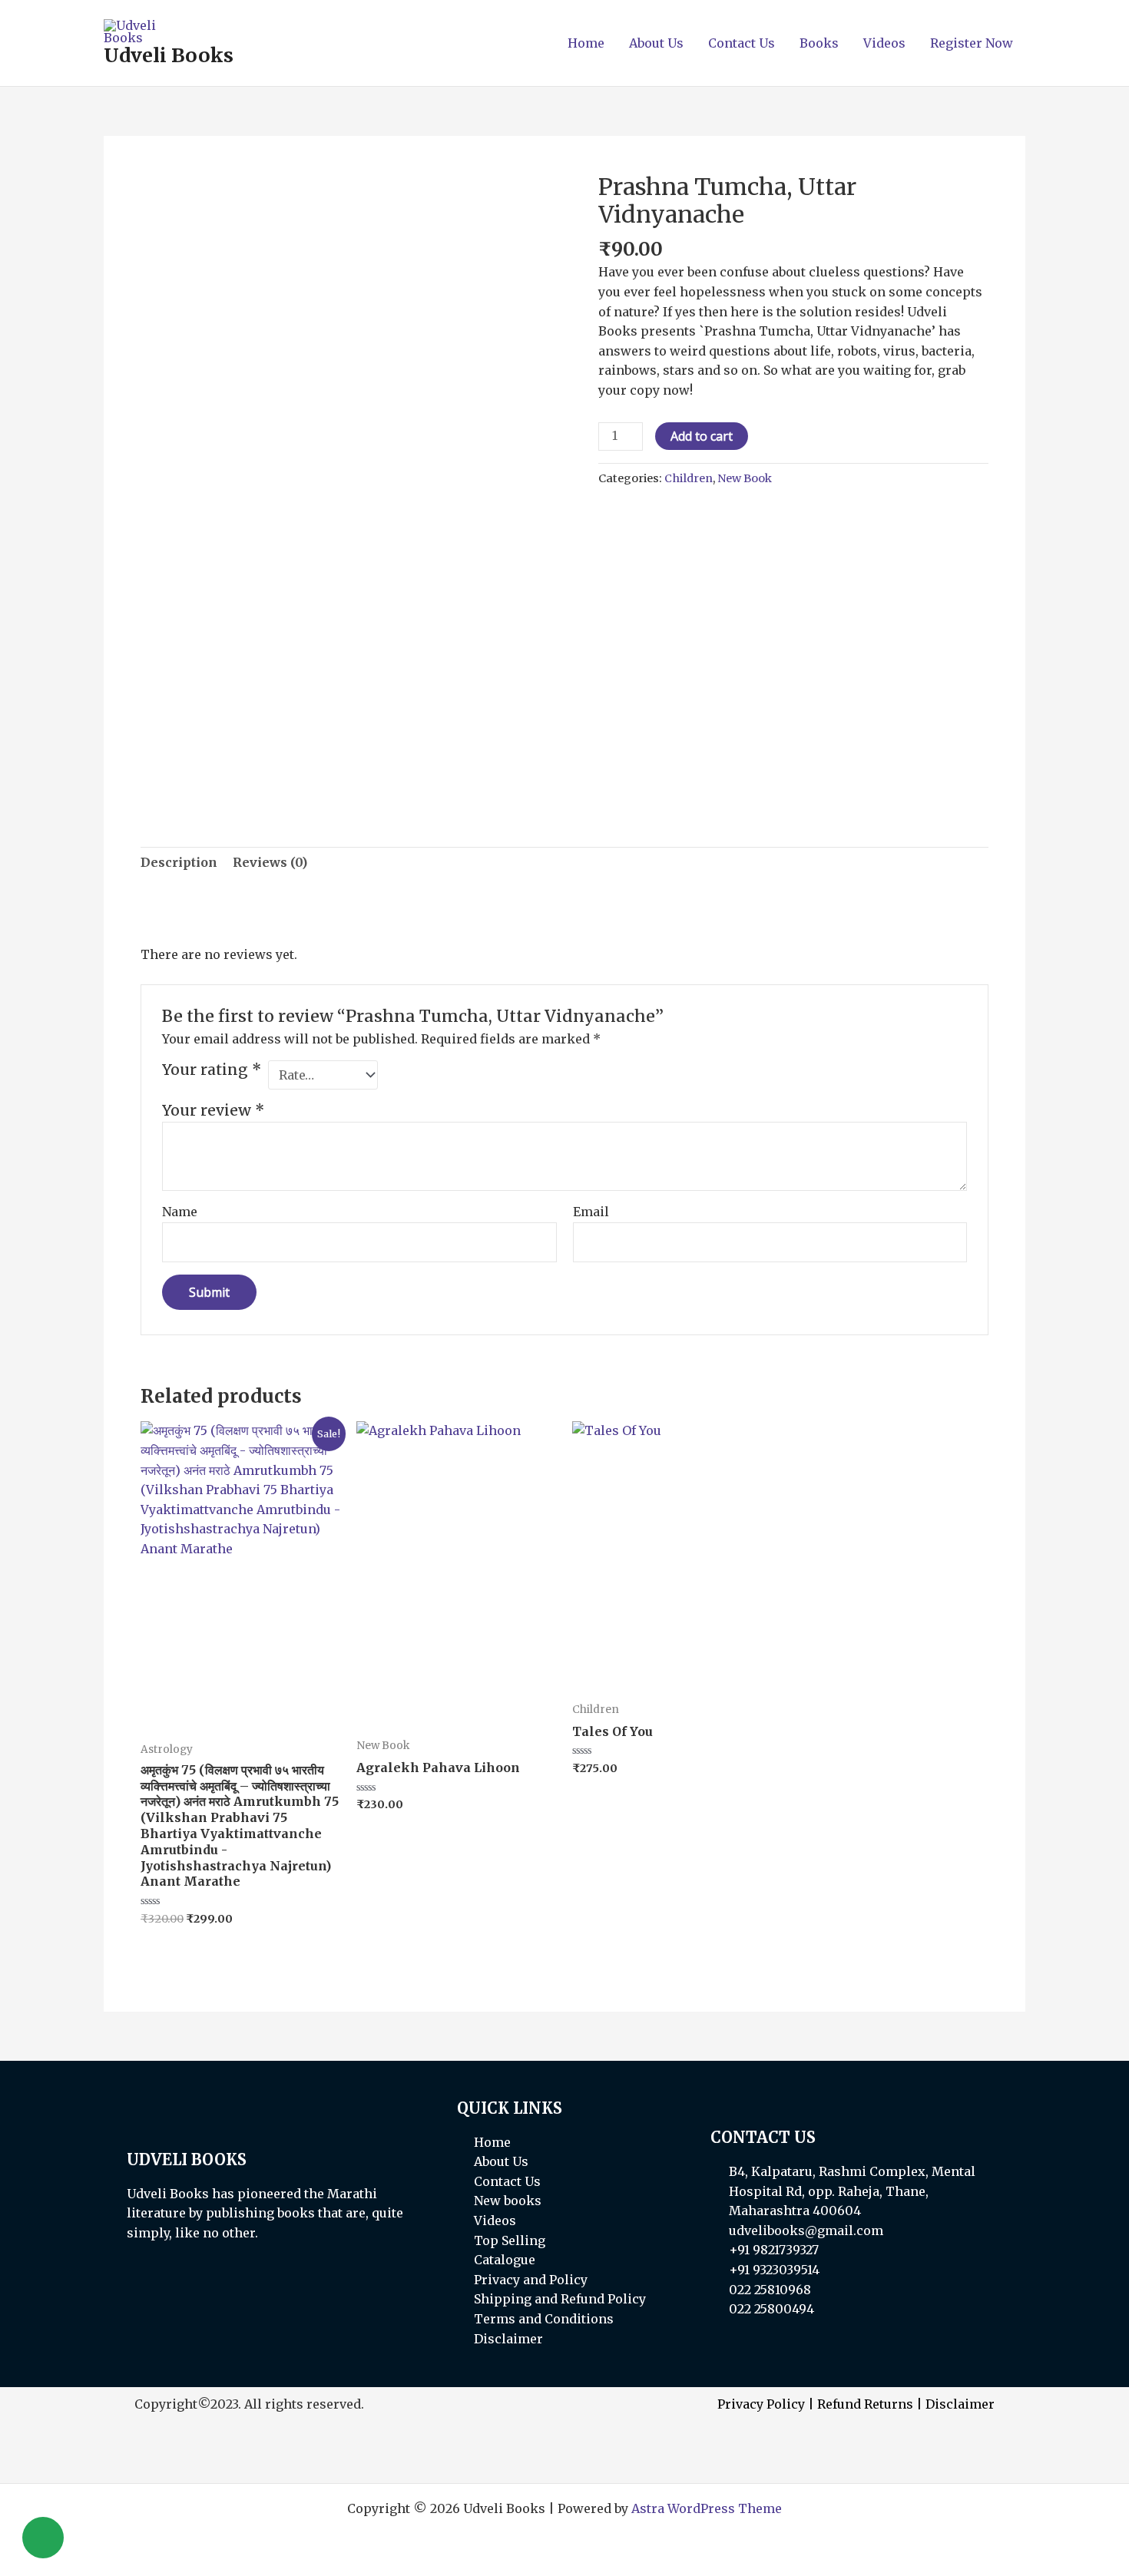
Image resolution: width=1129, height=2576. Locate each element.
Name (180, 1212)
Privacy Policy (761, 2404)
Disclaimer (960, 2404)
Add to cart (702, 436)
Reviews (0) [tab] (270, 862)
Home (586, 43)
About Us (656, 43)
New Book (745, 478)
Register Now (972, 43)
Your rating (212, 1070)
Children (689, 478)
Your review (213, 1110)
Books (819, 43)
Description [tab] (179, 862)
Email (591, 1212)
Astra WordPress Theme (707, 2508)
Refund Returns (865, 2404)
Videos (884, 43)
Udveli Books (169, 55)
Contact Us (742, 43)
